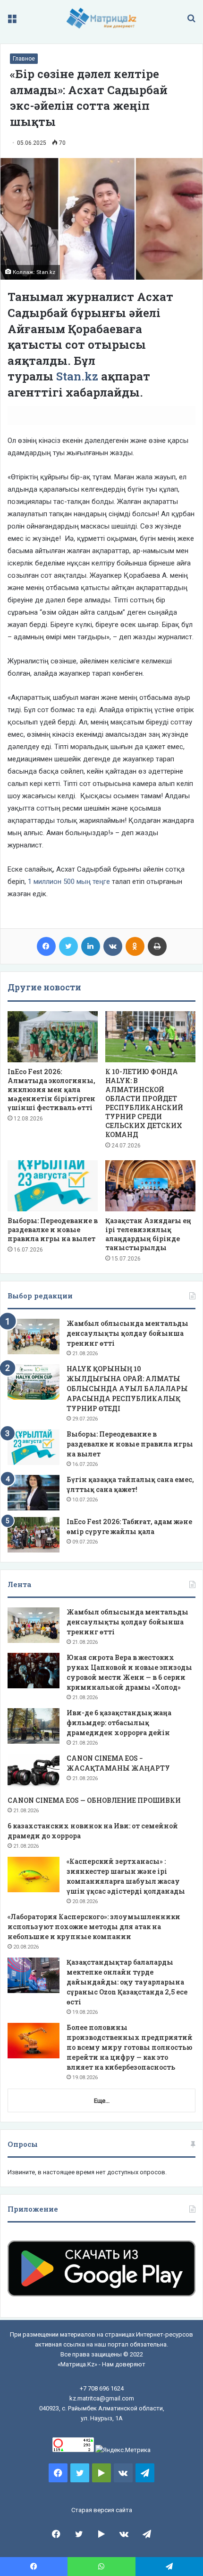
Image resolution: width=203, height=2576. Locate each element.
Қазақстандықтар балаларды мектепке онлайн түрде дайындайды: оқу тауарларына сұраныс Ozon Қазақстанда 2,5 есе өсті (127, 1982)
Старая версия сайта (102, 2510)
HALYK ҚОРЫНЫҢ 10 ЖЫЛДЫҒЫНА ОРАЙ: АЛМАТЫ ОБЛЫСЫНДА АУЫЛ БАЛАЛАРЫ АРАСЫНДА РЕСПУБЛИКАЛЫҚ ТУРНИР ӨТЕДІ (127, 1389)
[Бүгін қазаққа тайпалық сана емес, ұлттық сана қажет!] (34, 1493)
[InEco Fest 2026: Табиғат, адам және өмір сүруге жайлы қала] (34, 1535)
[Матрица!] (102, 18)
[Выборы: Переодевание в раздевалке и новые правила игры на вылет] (53, 1186)
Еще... (102, 2101)
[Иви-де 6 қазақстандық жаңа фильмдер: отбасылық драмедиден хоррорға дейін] (34, 1726)
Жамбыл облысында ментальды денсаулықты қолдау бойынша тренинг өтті (127, 1333)
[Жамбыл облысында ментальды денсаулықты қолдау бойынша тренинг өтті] (34, 1337)
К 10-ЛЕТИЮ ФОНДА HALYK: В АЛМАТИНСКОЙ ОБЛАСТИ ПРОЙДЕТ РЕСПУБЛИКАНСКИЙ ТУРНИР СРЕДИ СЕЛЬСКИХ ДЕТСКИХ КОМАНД (144, 1103)
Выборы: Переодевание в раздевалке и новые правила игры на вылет (53, 1230)
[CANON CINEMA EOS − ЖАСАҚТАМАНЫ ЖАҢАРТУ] (34, 1771)
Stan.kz (77, 376)
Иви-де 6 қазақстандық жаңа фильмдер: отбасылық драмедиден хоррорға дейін (119, 1723)
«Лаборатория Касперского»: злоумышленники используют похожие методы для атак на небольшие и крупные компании (94, 1927)
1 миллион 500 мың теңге (69, 882)
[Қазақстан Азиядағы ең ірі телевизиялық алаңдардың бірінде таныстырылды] (150, 1186)
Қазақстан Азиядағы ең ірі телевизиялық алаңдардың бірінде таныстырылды (148, 1234)
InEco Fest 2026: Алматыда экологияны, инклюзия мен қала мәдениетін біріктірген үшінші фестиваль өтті (51, 1090)
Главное (24, 59)
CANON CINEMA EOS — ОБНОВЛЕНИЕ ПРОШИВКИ (94, 1800)
